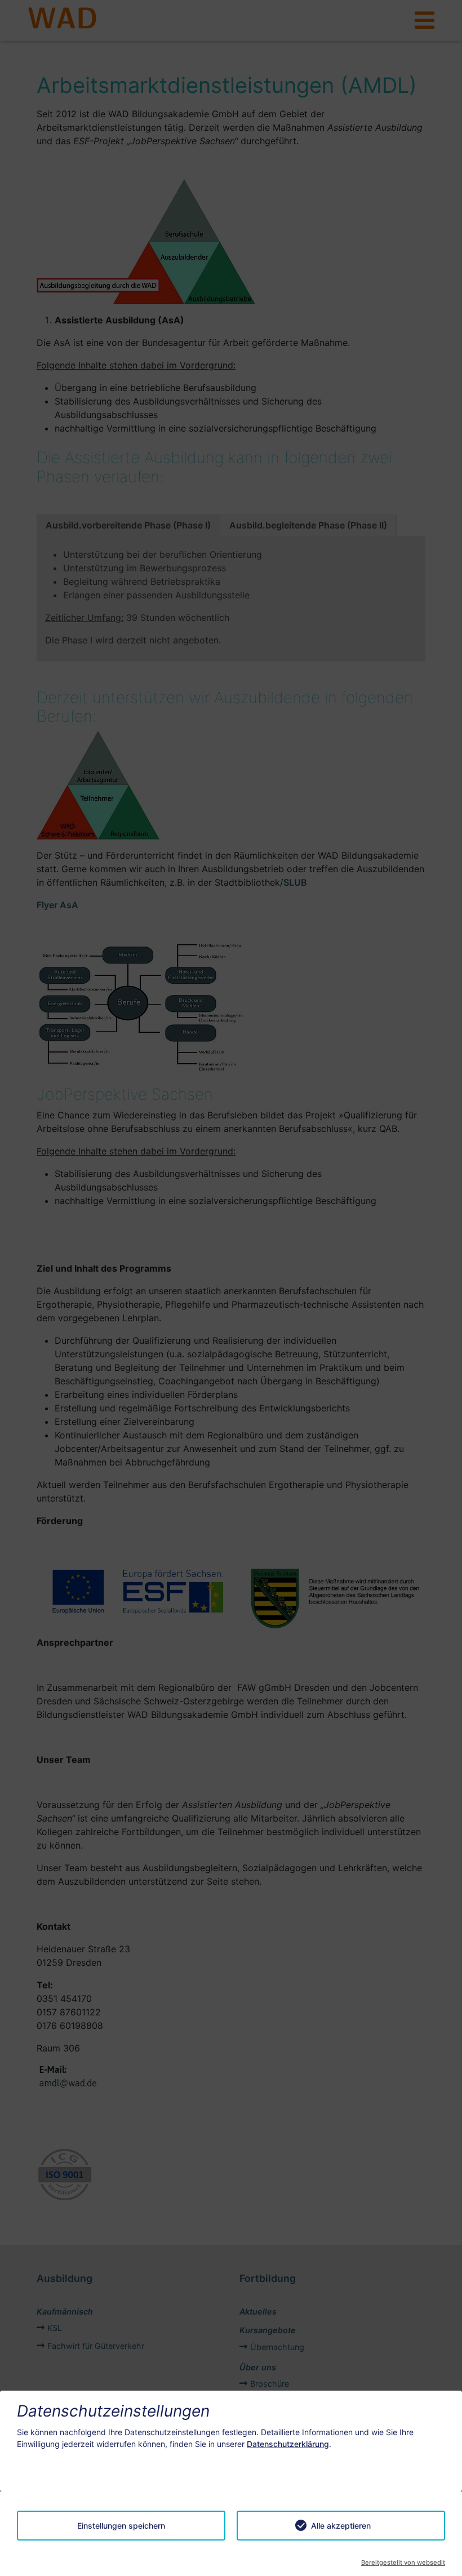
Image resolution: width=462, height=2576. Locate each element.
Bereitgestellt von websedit (403, 2562)
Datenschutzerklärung (288, 2444)
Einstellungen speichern (121, 2526)
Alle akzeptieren (341, 2526)
